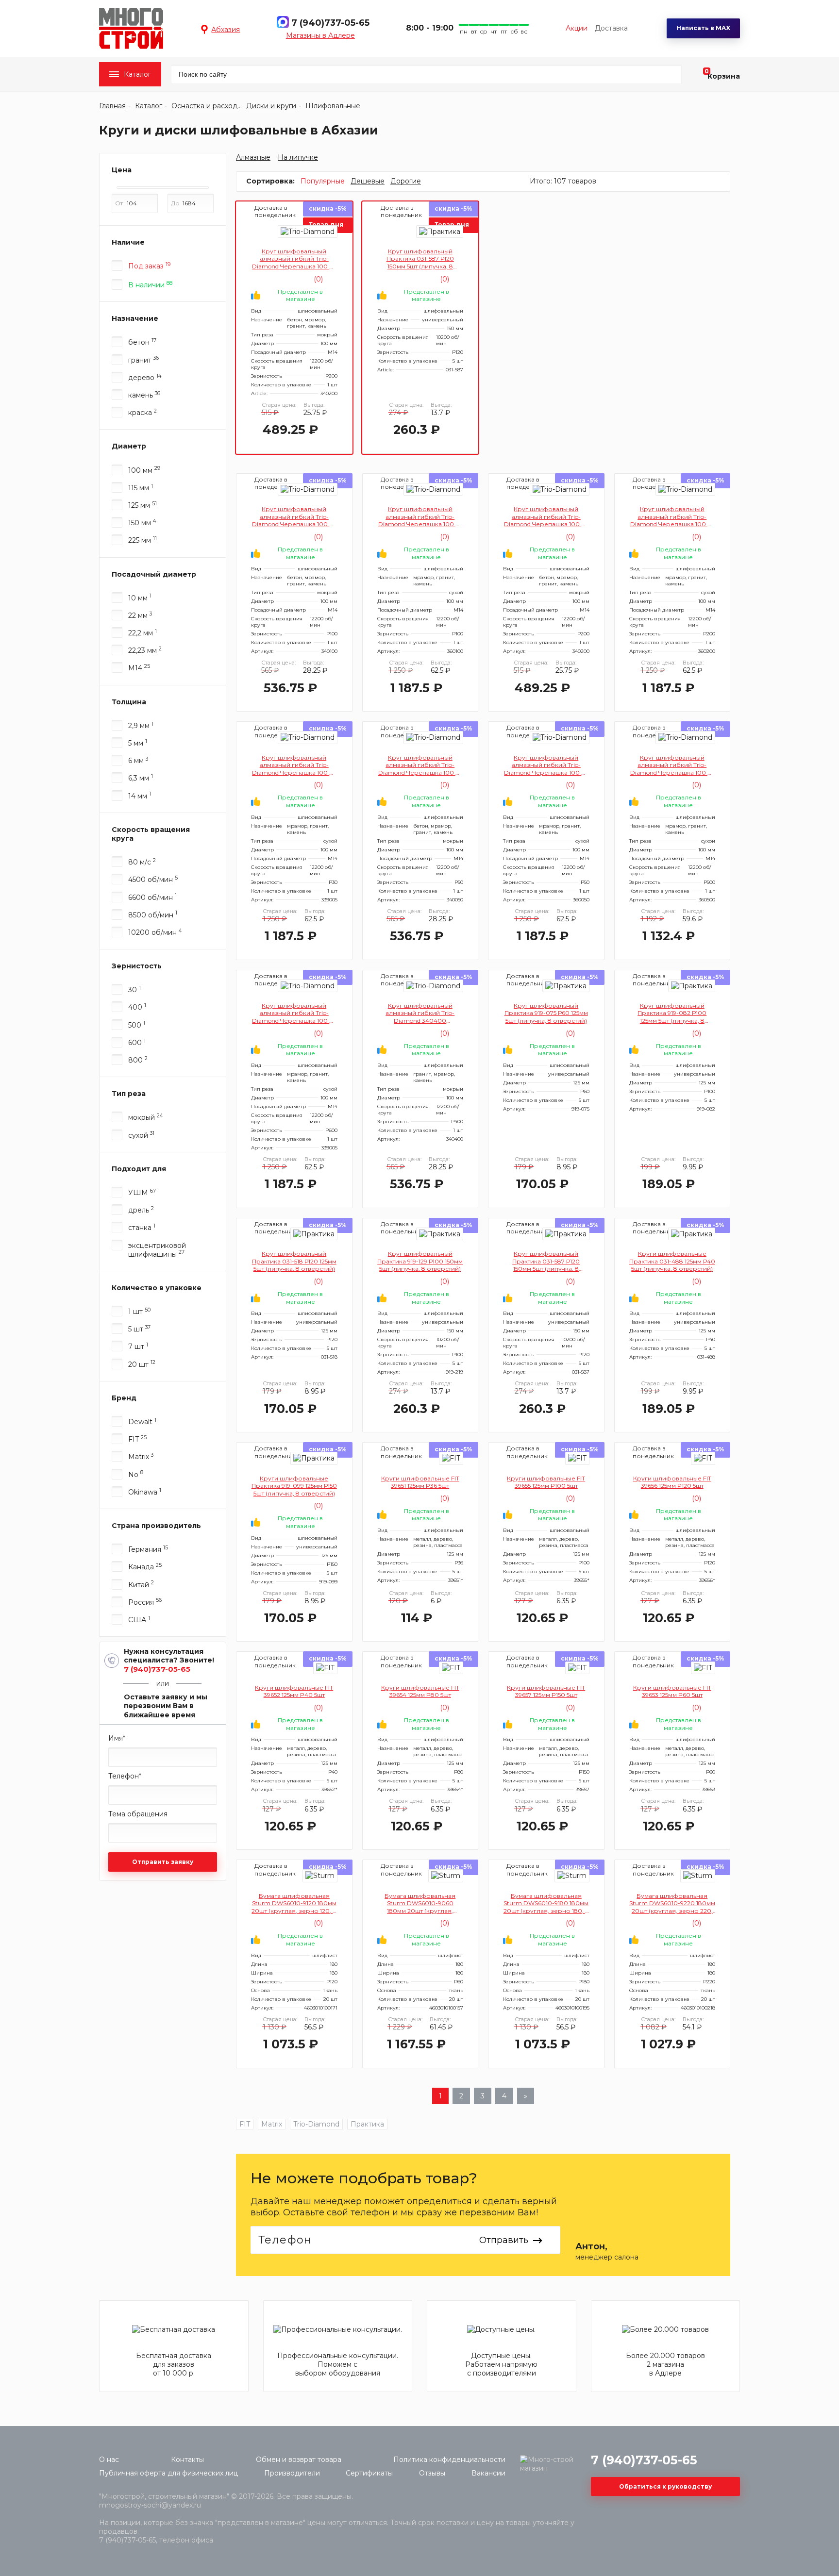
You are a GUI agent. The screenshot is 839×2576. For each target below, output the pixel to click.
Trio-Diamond (316, 2124)
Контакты (187, 2460)
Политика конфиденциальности (449, 2460)
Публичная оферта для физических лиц (168, 2473)
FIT (245, 2124)
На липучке (298, 157)
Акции (577, 28)
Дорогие (406, 181)
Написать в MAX (703, 28)
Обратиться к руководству (665, 2486)
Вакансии (488, 2473)
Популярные (323, 181)
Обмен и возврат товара (299, 2460)
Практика (367, 2124)
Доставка (611, 28)
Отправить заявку (163, 1862)
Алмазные (253, 157)
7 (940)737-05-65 (330, 23)
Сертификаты (369, 2473)
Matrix (272, 2124)
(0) (317, 279)
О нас (109, 2460)
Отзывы (432, 2473)
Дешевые (368, 181)
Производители (292, 2473)
